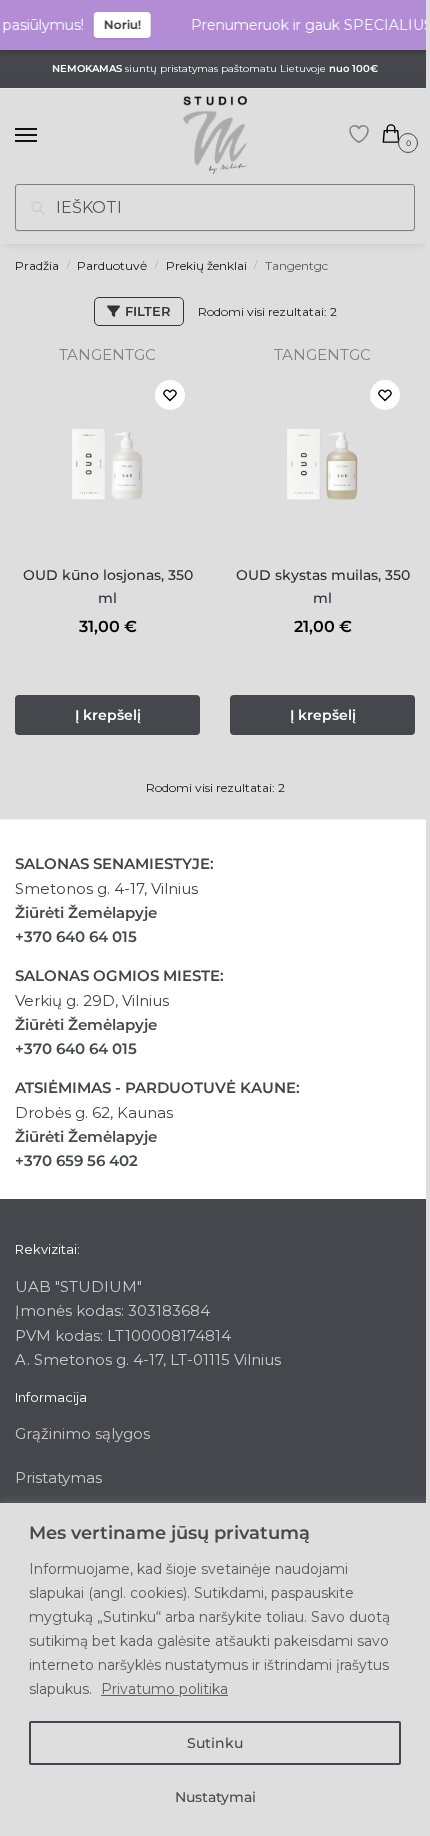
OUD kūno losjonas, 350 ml (108, 586)
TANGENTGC (107, 354)
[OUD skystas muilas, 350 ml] (322, 457)
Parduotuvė (112, 265)
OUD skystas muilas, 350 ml (323, 586)
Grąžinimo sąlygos (82, 1433)
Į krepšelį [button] (108, 715)
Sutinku (215, 1743)
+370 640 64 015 (76, 936)
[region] (215, 1669)
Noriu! (115, 24)
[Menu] (45, 136)
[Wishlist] (170, 395)
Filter (148, 311)
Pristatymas (58, 1477)
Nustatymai (215, 1797)
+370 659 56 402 (76, 1160)
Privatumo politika (164, 1689)
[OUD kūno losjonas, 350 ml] (107, 457)
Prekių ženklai (206, 265)
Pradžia (37, 265)
